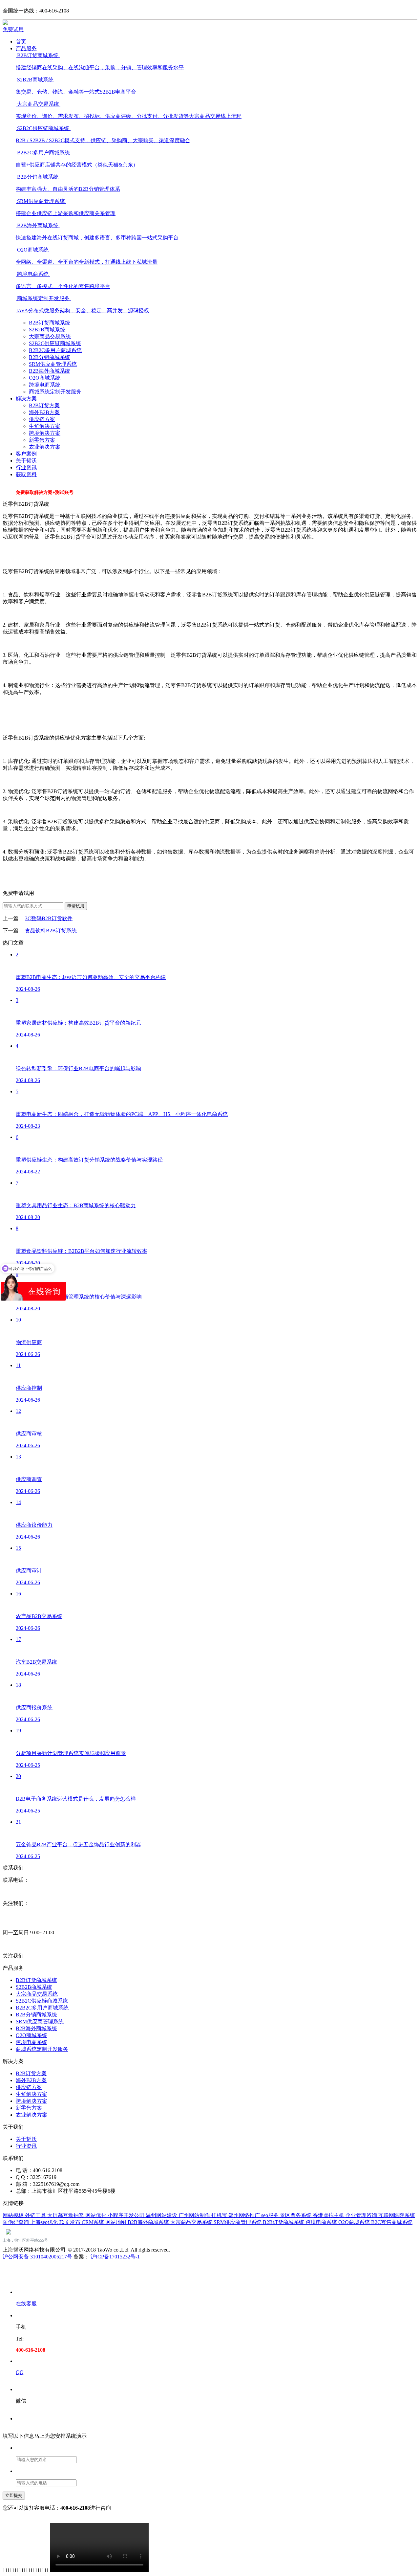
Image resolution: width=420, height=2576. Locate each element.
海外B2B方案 (44, 412)
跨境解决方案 (45, 433)
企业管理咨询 (362, 2215)
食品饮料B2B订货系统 (51, 931)
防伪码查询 (16, 2222)
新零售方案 (42, 440)
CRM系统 (94, 2222)
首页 (21, 42)
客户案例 (26, 454)
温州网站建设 (162, 2215)
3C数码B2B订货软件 (49, 918)
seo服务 (271, 2215)
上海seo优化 (45, 2222)
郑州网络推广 (245, 2215)
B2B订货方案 (44, 405)
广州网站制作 (195, 2215)
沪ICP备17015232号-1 (115, 2257)
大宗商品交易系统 (50, 336)
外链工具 (36, 2215)
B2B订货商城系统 (50, 323)
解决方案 (26, 399)
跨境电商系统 (45, 385)
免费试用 (13, 29)
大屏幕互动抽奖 (66, 2215)
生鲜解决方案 (45, 426)
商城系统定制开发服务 (55, 392)
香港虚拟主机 (329, 2215)
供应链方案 (42, 419)
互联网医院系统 (397, 2215)
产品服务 (26, 48)
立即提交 (14, 2495)
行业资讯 (26, 467)
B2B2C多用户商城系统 (55, 350)
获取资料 (26, 474)
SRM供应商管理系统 (53, 364)
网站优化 (96, 2215)
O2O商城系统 (45, 378)
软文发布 (71, 2222)
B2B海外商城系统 (50, 371)
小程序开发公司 (127, 2215)
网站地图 (116, 2222)
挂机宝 (220, 2215)
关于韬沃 (26, 461)
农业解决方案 (45, 447)
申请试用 (76, 906)
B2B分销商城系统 (50, 357)
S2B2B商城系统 (47, 330)
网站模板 (14, 2215)
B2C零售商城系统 (392, 2222)
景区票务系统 (296, 2215)
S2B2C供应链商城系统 (55, 343)
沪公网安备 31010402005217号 (37, 2257)
